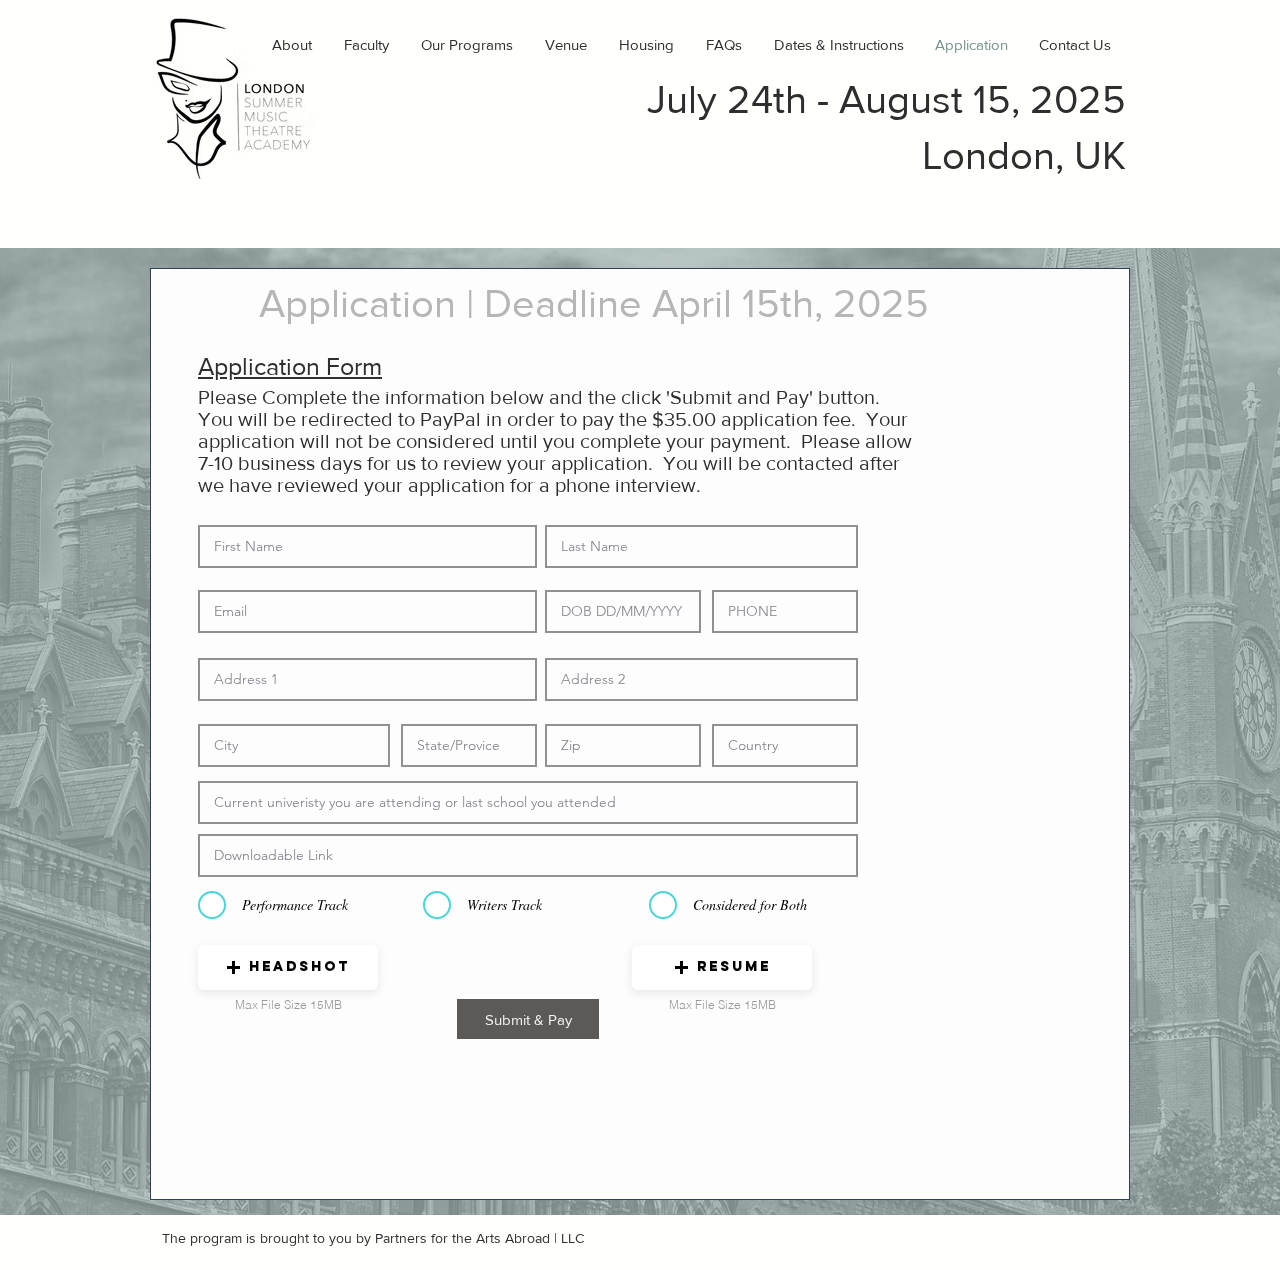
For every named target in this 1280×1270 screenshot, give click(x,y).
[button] (288, 967)
